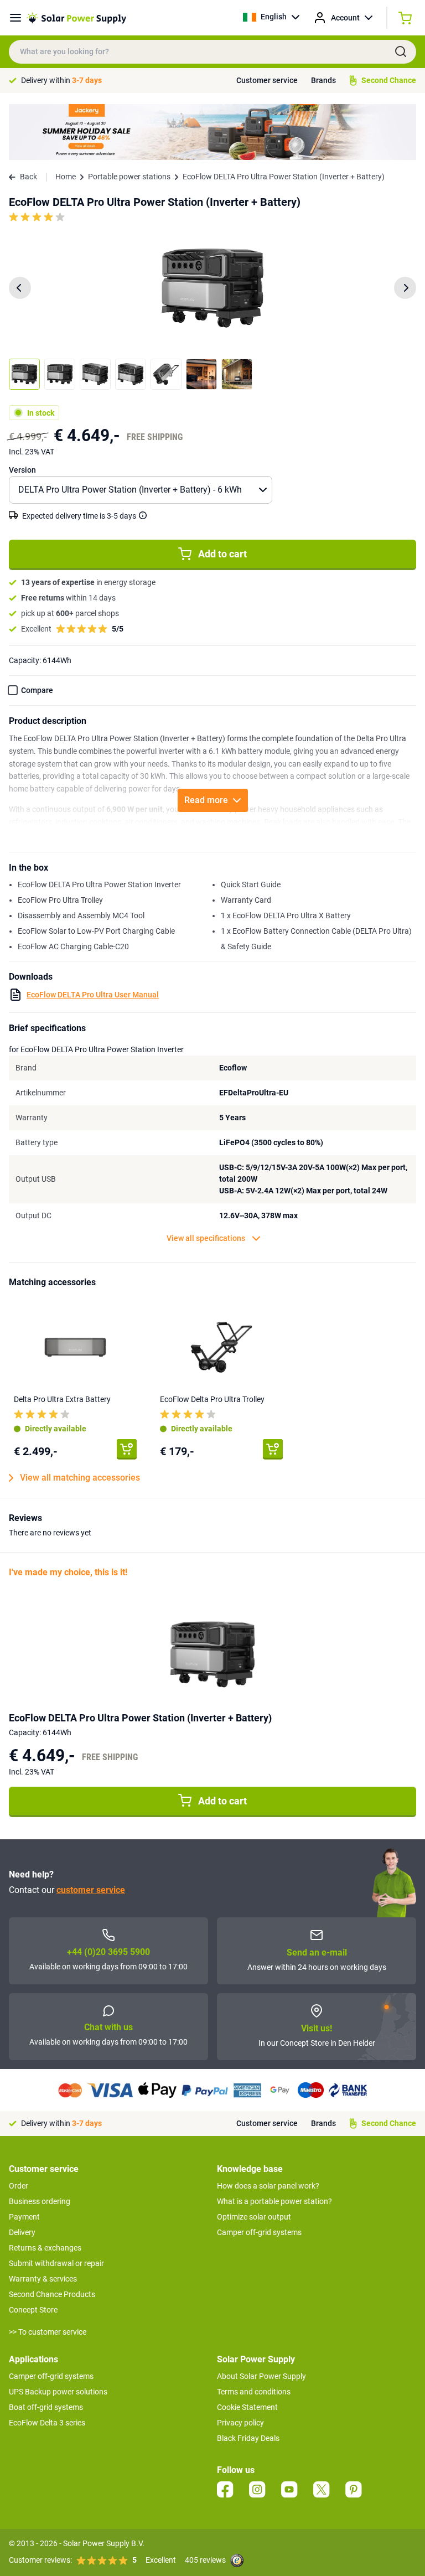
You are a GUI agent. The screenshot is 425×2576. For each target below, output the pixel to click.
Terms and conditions (254, 2392)
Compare (37, 690)
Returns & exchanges (45, 2248)
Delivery (22, 2232)
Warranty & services (43, 2279)
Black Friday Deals (248, 2438)
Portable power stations (129, 177)
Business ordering (40, 2201)
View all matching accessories (80, 1478)
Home (66, 177)
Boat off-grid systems (46, 2407)
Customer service (267, 80)
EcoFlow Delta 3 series (47, 2423)
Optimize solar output (254, 2217)
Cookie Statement (247, 2407)
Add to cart (222, 554)
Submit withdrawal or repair (56, 2263)
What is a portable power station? (274, 2201)
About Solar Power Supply (261, 2376)
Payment (24, 2217)
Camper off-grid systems (259, 2232)
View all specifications (206, 1238)
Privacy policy (240, 2423)
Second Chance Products (52, 2294)
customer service (91, 1890)
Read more (206, 800)
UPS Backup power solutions (58, 2392)
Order (19, 2186)
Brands (323, 80)
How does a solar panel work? (268, 2186)
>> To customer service (48, 2332)
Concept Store (33, 2310)
